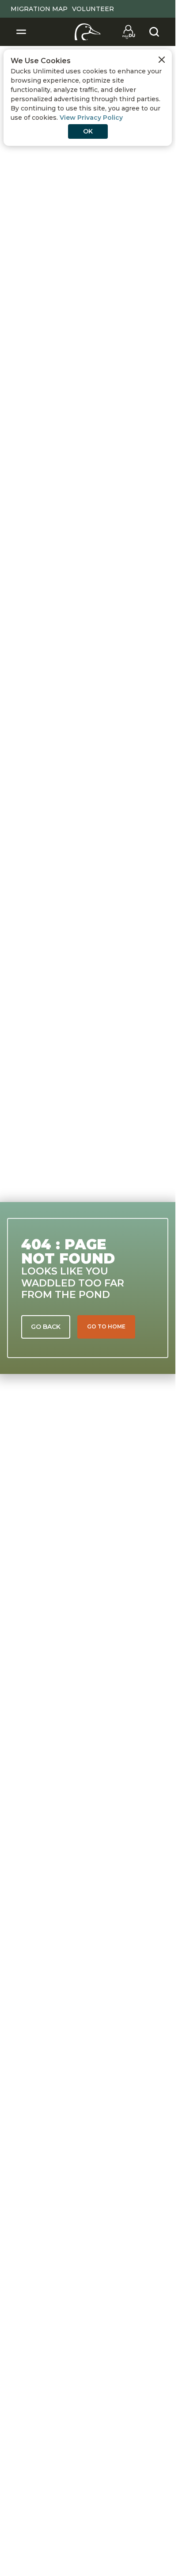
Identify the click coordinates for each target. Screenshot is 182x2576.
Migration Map (39, 9)
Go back (46, 1327)
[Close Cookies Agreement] (162, 60)
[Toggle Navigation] (21, 32)
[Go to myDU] (129, 32)
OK (88, 131)
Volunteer (93, 9)
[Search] (154, 32)
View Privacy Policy (91, 118)
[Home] (88, 32)
